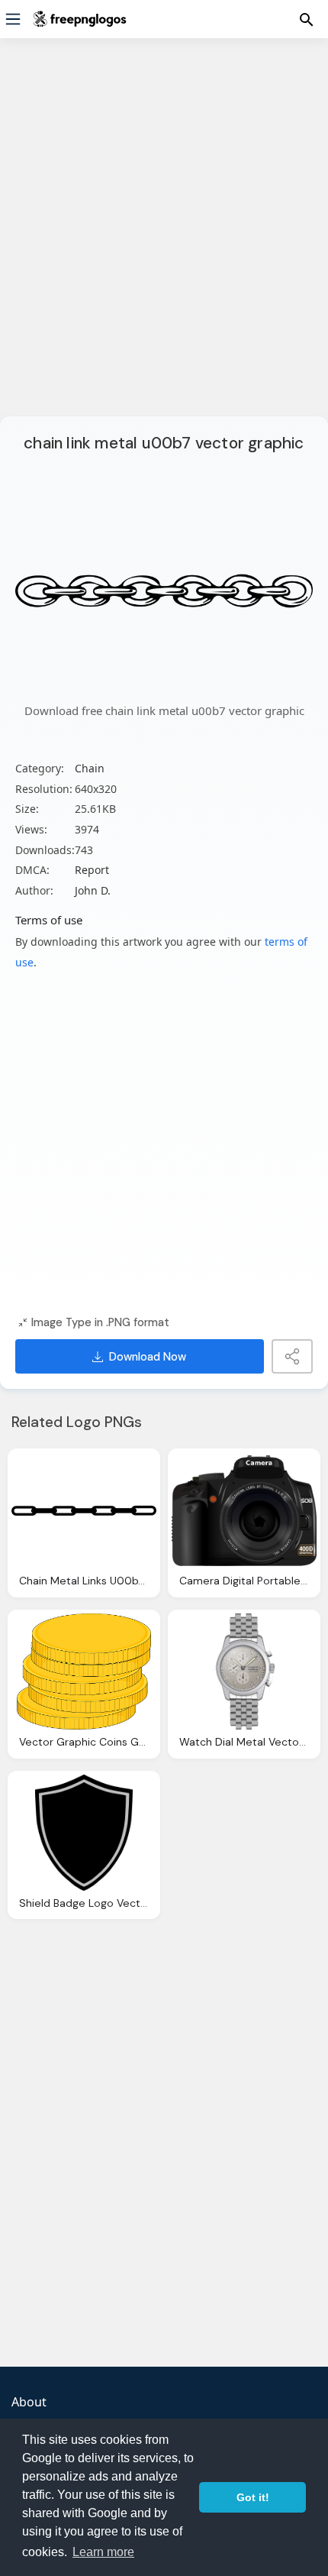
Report (92, 870)
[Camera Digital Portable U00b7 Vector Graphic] (244, 1510)
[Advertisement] (164, 237)
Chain (90, 768)
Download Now (148, 1357)
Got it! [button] (253, 2497)
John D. (93, 890)
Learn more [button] (103, 2552)
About (29, 2402)
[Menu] (13, 19)
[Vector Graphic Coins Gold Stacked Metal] (84, 1671)
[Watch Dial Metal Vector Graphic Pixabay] (244, 1671)
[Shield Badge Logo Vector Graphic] (84, 1833)
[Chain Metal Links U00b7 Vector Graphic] (84, 1510)
